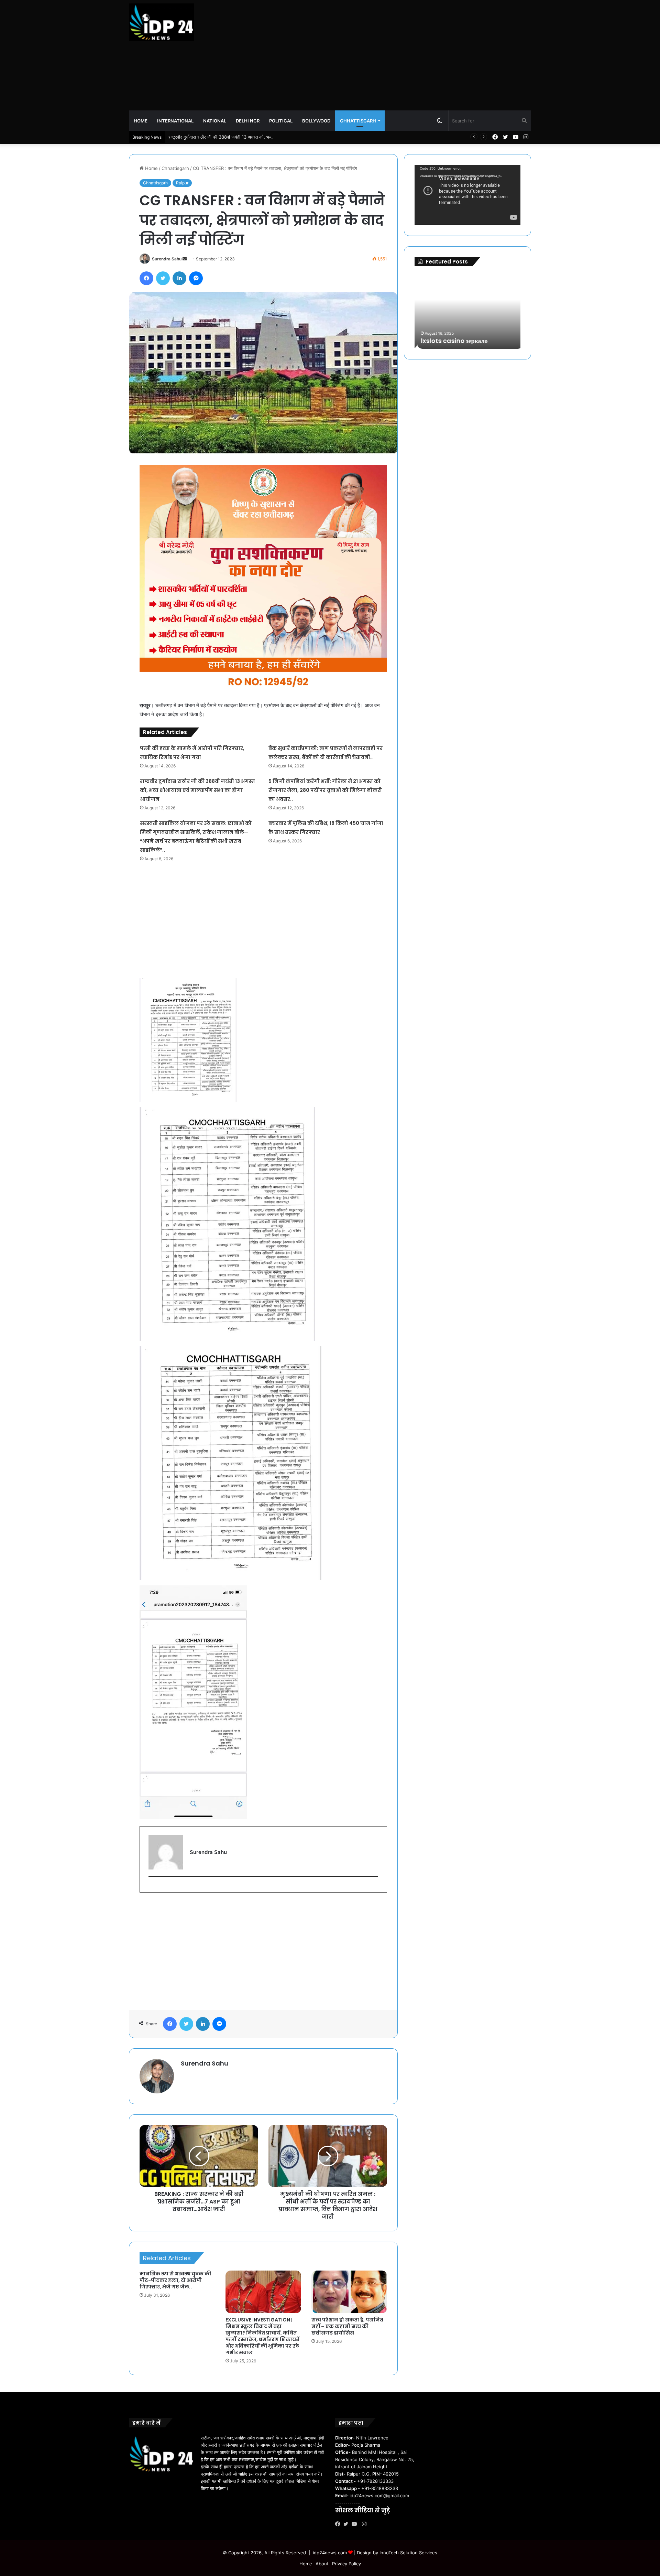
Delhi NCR (248, 121)
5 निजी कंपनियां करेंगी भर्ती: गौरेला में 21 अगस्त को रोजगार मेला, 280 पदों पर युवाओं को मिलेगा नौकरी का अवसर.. (325, 790)
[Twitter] (348, 2524)
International (175, 121)
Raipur (182, 183)
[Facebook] (339, 2524)
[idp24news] (161, 22)
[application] (467, 195)
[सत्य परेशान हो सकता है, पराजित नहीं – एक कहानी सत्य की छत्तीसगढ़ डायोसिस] (349, 2292)
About (322, 2564)
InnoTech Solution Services (408, 2553)
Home (141, 121)
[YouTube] (356, 2524)
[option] (496, 311)
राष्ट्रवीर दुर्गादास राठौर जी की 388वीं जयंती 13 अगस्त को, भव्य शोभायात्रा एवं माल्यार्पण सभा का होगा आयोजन (197, 790)
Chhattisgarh (358, 121)
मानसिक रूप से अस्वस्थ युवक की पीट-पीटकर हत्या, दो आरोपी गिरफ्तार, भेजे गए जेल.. (175, 2280)
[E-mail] (152, 1888)
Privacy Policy (346, 2564)
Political (281, 121)
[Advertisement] (399, 55)
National (215, 121)
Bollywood (316, 121)
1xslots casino (469, 341)
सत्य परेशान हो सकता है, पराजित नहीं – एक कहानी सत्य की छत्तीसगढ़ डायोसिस (347, 2326)
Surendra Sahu (167, 259)
